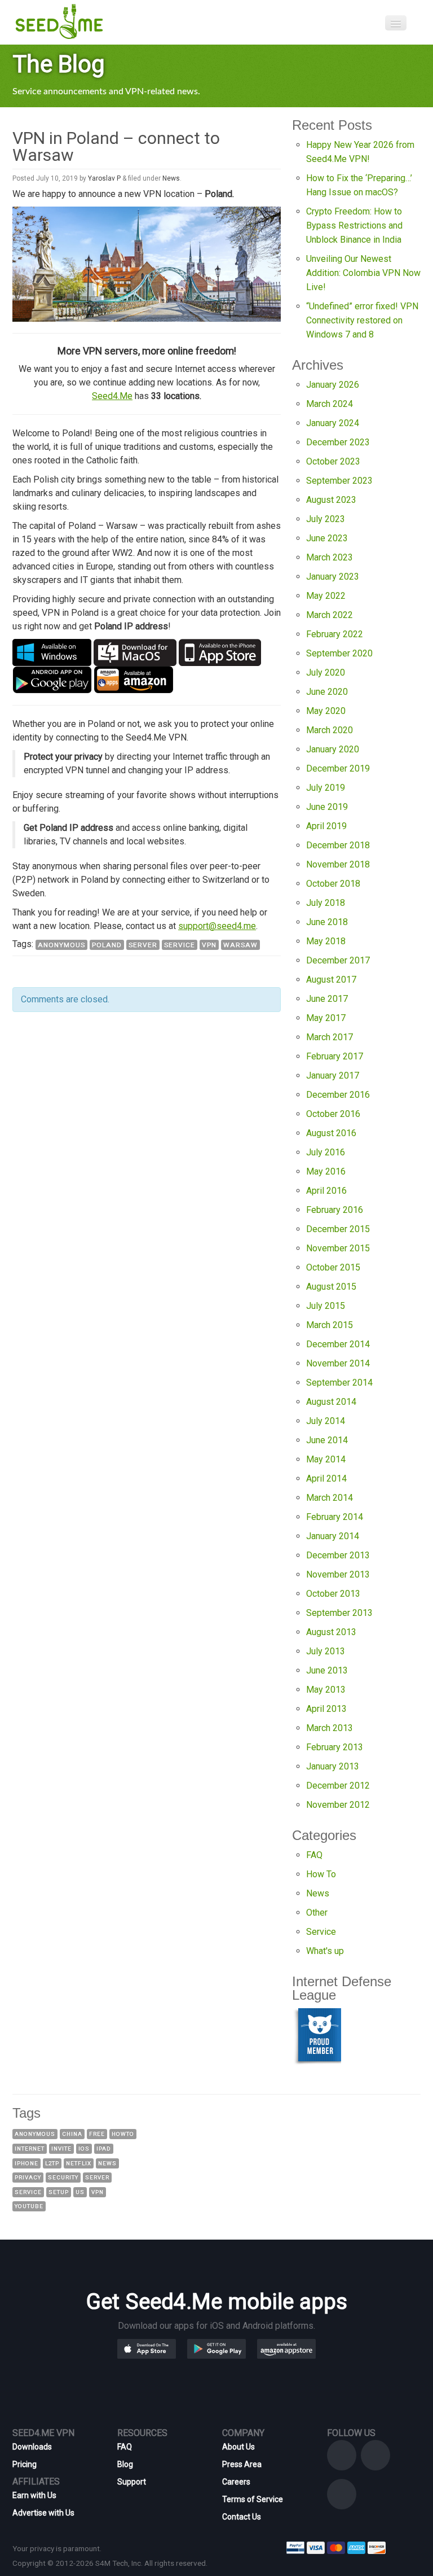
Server (143, 945)
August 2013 (331, 1632)
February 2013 (335, 1747)
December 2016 (338, 1095)
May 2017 (326, 1018)
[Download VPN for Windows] (52, 652)
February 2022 (335, 634)
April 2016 (326, 1191)
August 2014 (331, 1402)
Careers (236, 2482)
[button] (165, 2348)
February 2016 (335, 1210)
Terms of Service (253, 2499)
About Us (238, 2447)
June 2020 (327, 692)
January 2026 (333, 385)
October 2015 (333, 1267)
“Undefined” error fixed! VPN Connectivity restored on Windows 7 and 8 (362, 320)
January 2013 (333, 1766)
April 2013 (326, 1709)
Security (63, 2177)
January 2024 (333, 423)
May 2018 (326, 941)
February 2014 (335, 1517)
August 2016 (331, 1133)
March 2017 (330, 1037)
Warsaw (240, 945)
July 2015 (326, 1306)
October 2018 (333, 884)
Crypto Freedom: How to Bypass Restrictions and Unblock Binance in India (354, 225)
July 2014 (326, 1421)
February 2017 (335, 1056)
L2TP (52, 2163)
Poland (107, 945)
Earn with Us (34, 2495)
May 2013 (326, 1690)
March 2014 (330, 1498)
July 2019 (326, 788)
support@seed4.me (217, 926)
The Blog (59, 64)
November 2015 (338, 1248)
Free (97, 2134)
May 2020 (326, 711)
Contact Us (242, 2517)
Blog (125, 2464)
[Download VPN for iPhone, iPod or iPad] (220, 652)
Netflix (79, 2163)
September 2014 (339, 1383)
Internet (30, 2148)
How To (321, 1874)
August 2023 (331, 500)
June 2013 (327, 1670)
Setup (59, 2192)
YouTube (29, 2206)
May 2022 (326, 596)
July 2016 (326, 1152)
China (72, 2134)
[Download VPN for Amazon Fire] (134, 679)
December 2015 (338, 1229)
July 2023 (326, 519)
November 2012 (338, 1805)
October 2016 (333, 1114)
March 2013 (330, 1728)
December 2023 (338, 442)
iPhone (26, 2163)
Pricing (25, 2464)
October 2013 (333, 1594)
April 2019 (326, 826)
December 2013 (338, 1555)
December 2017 (338, 960)
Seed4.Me (112, 396)
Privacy (28, 2177)
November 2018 (338, 864)
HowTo (123, 2134)
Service (180, 945)
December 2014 (338, 1344)
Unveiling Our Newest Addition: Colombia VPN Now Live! (363, 273)
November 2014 (338, 1363)
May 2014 (326, 1459)
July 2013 (326, 1651)
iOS (84, 2148)
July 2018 (326, 903)
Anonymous (61, 945)
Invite (61, 2148)
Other (317, 1913)
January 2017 (333, 1075)
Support (132, 2482)
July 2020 (326, 673)
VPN (209, 945)
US (80, 2192)
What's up (325, 1951)
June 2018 (327, 922)
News (171, 178)
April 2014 (326, 1478)
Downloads (32, 2447)
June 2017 (327, 999)
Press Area (242, 2464)
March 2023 (330, 557)
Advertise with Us (43, 2513)
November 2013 (338, 1574)
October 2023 (333, 461)
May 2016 (326, 1171)
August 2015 (331, 1287)
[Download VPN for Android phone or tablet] (52, 679)
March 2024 (330, 404)
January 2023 (333, 577)
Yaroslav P (104, 178)
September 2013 (339, 1613)
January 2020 (333, 749)
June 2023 (327, 538)
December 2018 (338, 845)
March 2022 (330, 615)
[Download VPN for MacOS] (135, 652)
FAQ (314, 1855)
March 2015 (330, 1325)
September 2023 (339, 481)
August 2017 (331, 980)
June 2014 (327, 1440)
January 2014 (333, 1536)
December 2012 (338, 1786)
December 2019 (338, 768)
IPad (104, 2148)
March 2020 (330, 730)
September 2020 (339, 653)
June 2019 (327, 807)
